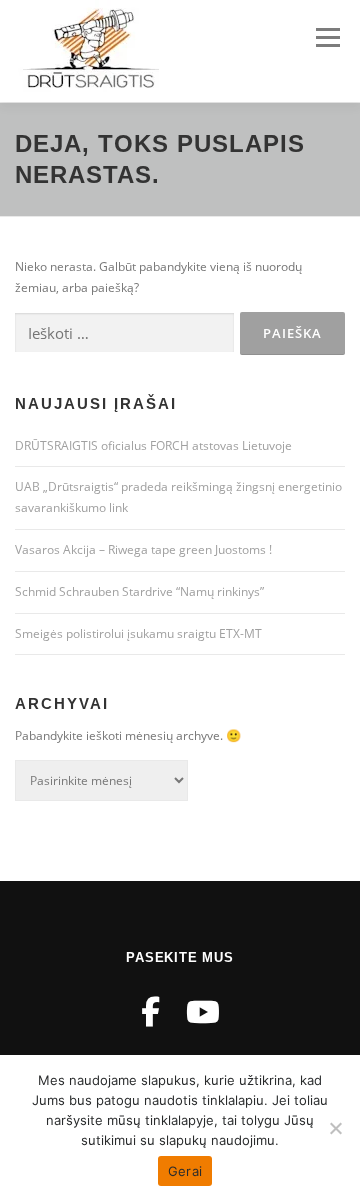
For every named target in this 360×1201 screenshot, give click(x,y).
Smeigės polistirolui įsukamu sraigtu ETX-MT (138, 633)
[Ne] (335, 1128)
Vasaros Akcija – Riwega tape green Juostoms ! (143, 549)
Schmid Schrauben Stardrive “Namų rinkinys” (139, 591)
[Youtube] (203, 1011)
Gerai (185, 1171)
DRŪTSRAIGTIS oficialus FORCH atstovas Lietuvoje (153, 445)
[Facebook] (150, 1011)
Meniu (327, 37)
